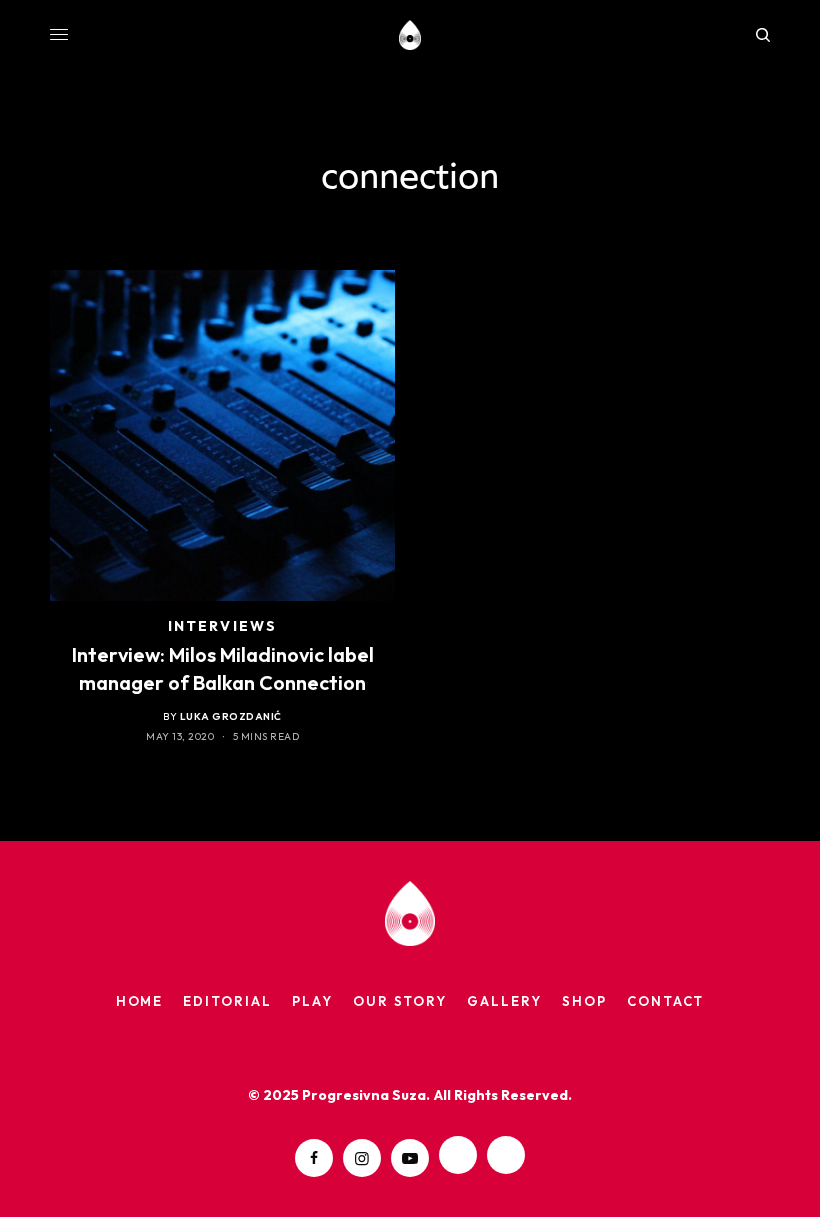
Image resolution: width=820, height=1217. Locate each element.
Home (140, 1001)
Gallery (504, 1001)
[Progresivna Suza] (410, 35)
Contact (666, 1001)
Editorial (227, 1001)
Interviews (222, 626)
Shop (584, 1001)
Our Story (400, 1001)
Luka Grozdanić (231, 716)
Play (312, 1001)
